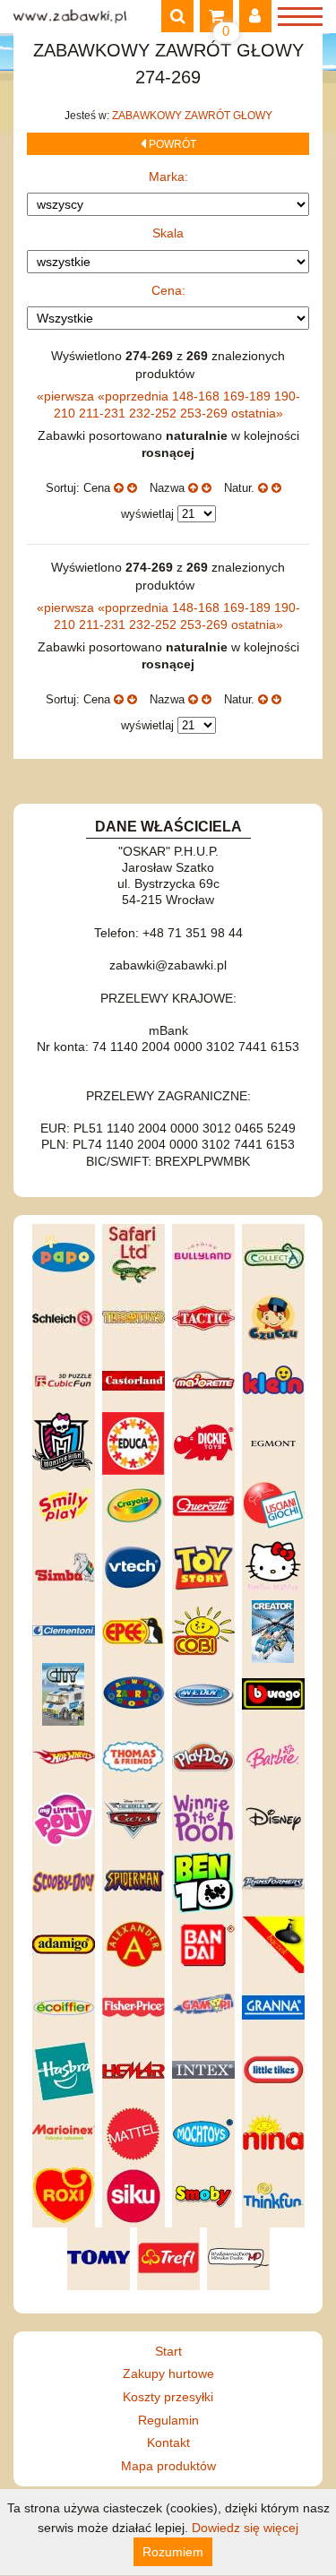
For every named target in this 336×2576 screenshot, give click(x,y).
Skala (168, 233)
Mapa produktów (168, 2466)
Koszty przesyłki (168, 2397)
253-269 (206, 413)
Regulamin (168, 2420)
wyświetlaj (147, 514)
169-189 (249, 396)
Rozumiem (173, 2552)
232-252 (155, 413)
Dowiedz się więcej (245, 2528)
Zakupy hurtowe (168, 2374)
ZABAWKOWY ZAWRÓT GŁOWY (192, 116)
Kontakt (168, 2442)
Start (168, 2351)
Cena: (168, 290)
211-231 (104, 413)
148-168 (198, 396)
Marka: (168, 177)
